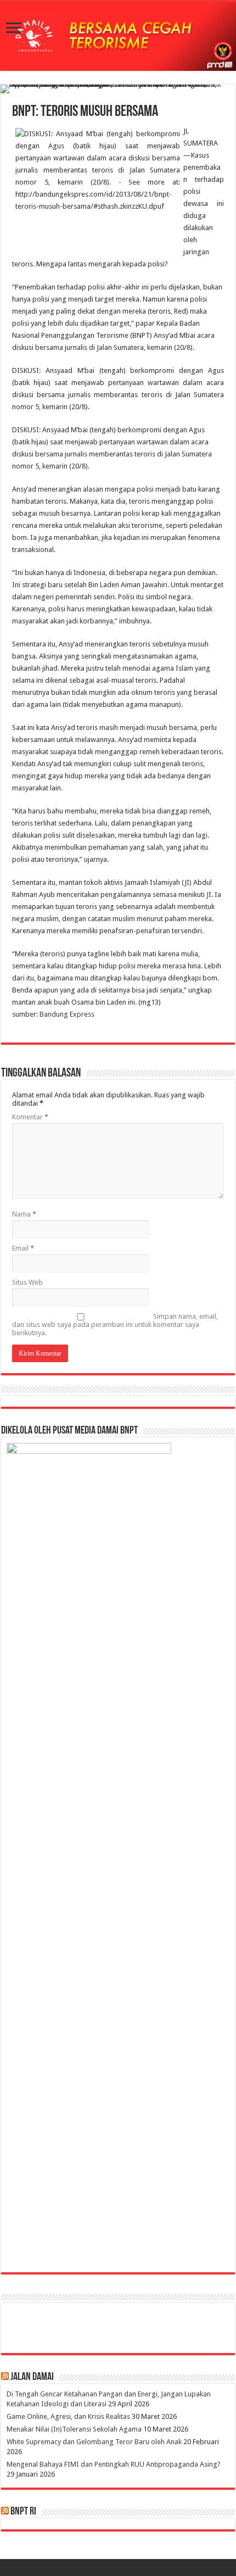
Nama (24, 1214)
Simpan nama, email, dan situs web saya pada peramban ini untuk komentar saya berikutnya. (115, 1325)
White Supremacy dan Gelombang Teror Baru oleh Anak (94, 2442)
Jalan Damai (32, 2377)
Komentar (30, 1117)
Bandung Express (66, 1014)
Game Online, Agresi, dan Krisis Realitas (68, 2416)
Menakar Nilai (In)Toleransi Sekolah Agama (74, 2429)
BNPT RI (23, 2512)
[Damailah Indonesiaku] (118, 36)
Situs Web (27, 1282)
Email (23, 1248)
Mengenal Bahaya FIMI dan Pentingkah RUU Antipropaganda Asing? (114, 2464)
